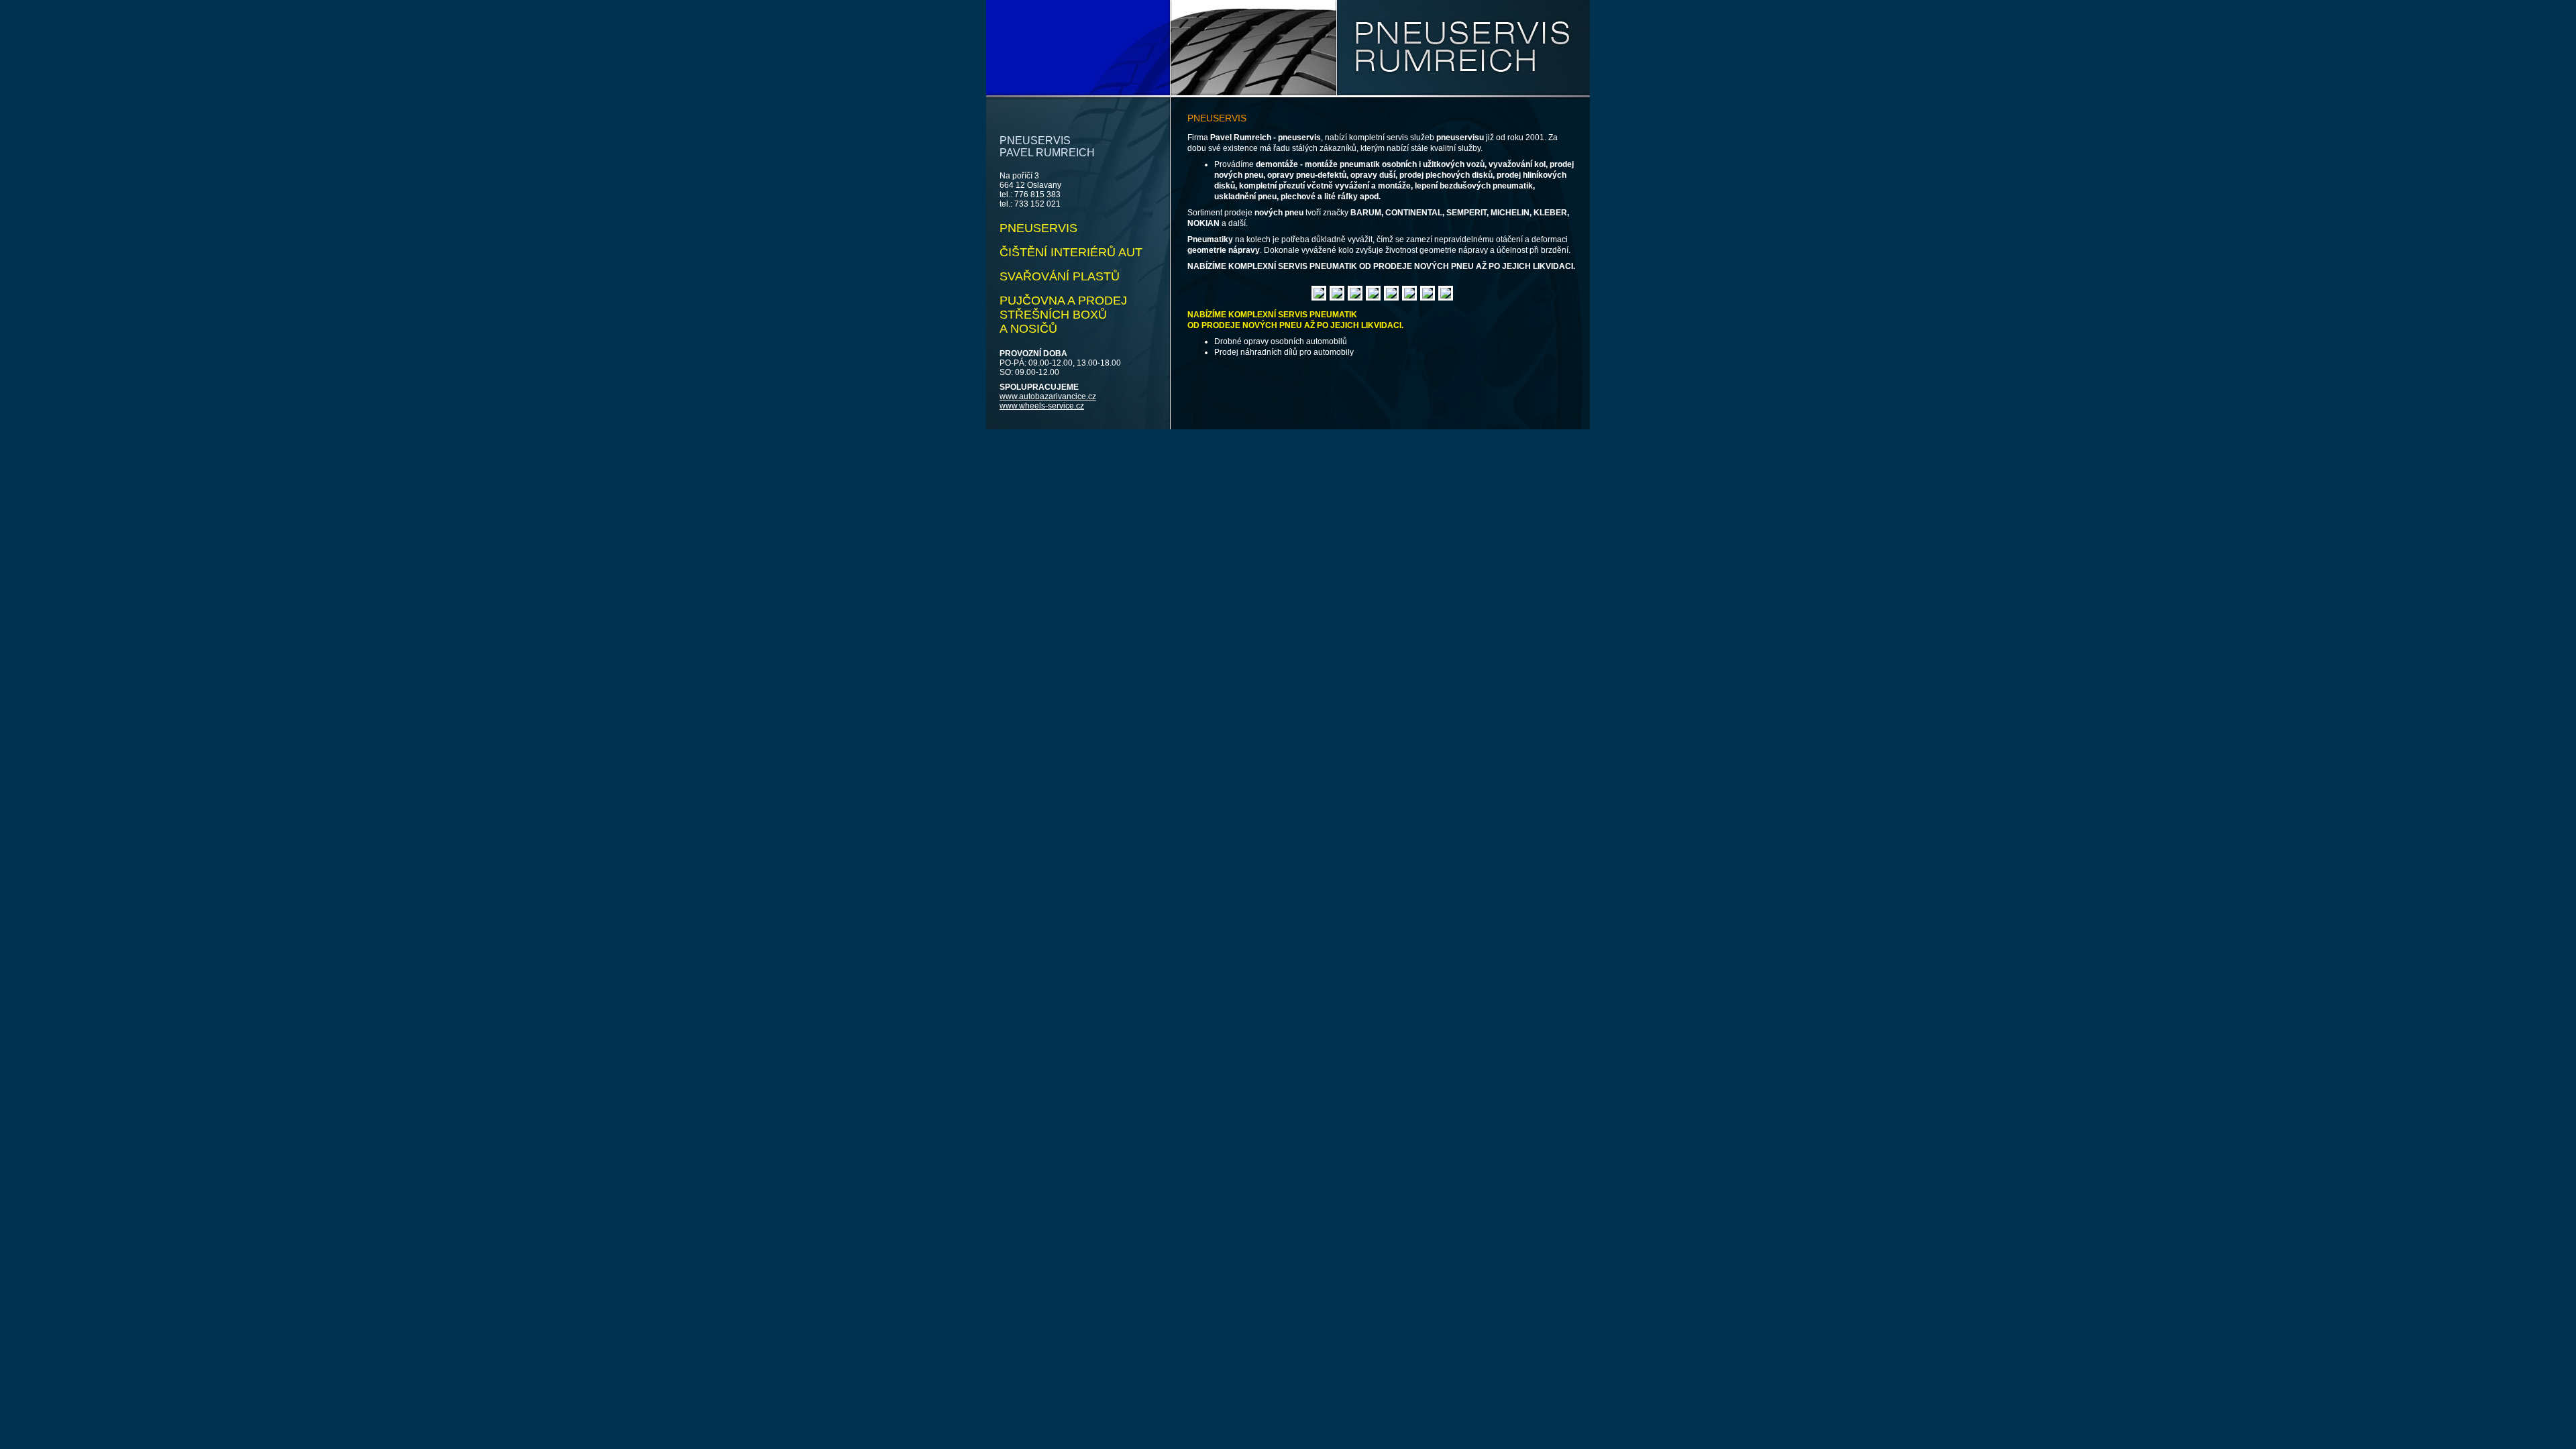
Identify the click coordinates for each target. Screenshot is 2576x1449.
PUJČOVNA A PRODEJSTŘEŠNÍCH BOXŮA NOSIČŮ (1063, 315)
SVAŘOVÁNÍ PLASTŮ (1060, 276)
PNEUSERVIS (1038, 228)
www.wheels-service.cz (1042, 406)
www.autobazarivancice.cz (1048, 396)
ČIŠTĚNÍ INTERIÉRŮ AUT (1071, 252)
